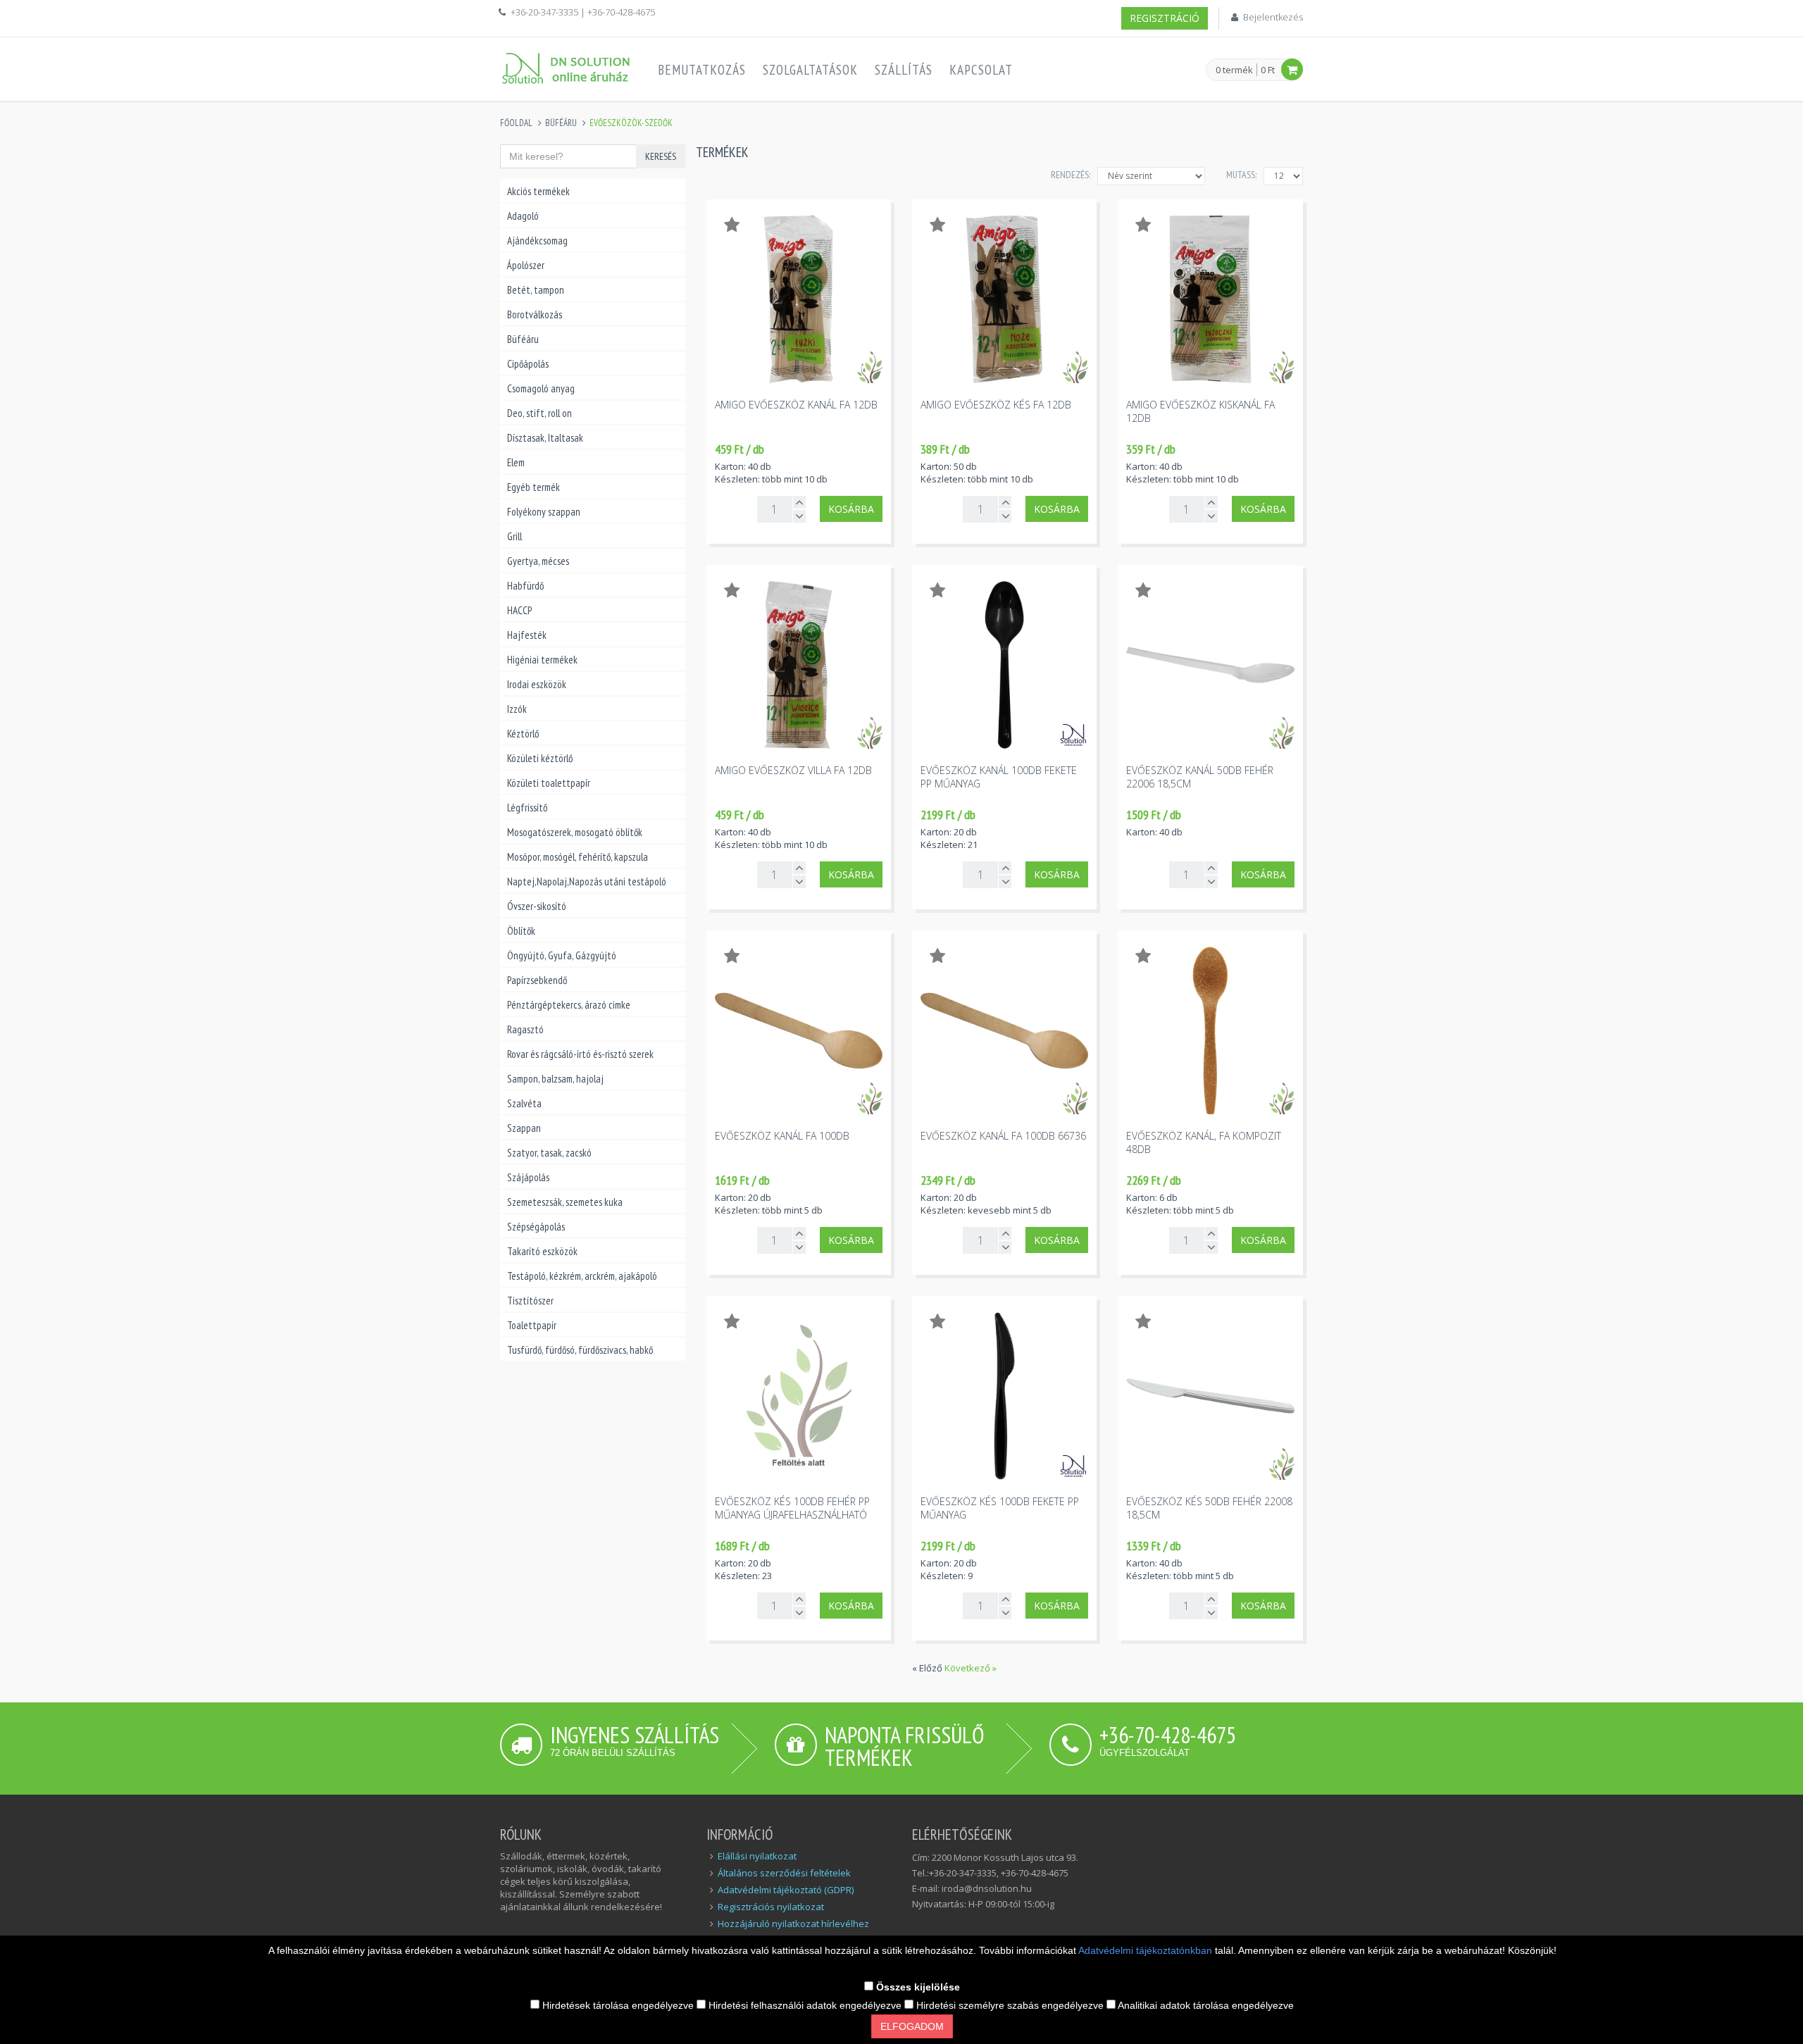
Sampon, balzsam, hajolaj (555, 1079)
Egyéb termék (534, 487)
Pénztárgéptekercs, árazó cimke (569, 1005)
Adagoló (523, 216)
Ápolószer (526, 265)
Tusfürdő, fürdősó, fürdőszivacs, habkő (580, 1350)
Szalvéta (524, 1103)
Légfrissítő (527, 808)
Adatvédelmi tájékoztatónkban (1147, 1950)
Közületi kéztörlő (540, 758)
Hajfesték (527, 635)
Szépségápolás (536, 1227)
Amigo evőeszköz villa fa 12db (793, 770)
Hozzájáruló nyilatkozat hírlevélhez (793, 1924)
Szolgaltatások (810, 70)
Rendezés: (1071, 175)
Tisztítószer (530, 1301)
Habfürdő (525, 586)
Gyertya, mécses (538, 561)
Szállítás (904, 70)
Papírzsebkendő (537, 980)
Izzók (517, 709)
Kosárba (851, 509)
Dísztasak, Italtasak (545, 438)
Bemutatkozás (702, 70)
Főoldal (516, 123)
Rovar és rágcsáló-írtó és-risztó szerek (580, 1054)
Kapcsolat (981, 70)
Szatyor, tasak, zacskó (549, 1153)
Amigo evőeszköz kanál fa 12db (796, 405)
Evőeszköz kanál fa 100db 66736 (1003, 1136)
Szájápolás (528, 1177)
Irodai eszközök (537, 684)
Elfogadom (912, 2026)
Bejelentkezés (1273, 17)
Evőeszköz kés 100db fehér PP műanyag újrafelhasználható (792, 1508)
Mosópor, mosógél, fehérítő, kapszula (578, 857)
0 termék (1234, 70)
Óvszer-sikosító (537, 906)
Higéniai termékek (542, 660)
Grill (514, 536)
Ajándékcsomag (537, 241)
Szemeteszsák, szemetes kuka (565, 1202)
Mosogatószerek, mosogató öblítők (575, 832)
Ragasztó (525, 1029)
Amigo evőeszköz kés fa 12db (996, 405)
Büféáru (561, 123)
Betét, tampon (536, 290)
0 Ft (1268, 70)
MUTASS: (1241, 175)
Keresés (661, 156)
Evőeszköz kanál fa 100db (782, 1136)
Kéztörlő (523, 734)
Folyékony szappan (544, 512)
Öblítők (521, 931)
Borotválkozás (535, 314)
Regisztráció (1165, 18)
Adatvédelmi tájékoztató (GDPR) (786, 1890)
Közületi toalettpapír (549, 783)
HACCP (519, 610)
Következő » (971, 1668)
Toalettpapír (532, 1325)
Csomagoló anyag (541, 388)
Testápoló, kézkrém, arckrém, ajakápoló (582, 1276)
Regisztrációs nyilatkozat (771, 1907)
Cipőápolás (528, 364)
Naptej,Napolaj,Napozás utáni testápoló (587, 881)
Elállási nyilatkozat (757, 1856)
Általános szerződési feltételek (784, 1873)
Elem (516, 462)
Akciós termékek (538, 191)
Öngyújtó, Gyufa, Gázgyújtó (562, 955)
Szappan (524, 1128)
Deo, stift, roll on (539, 413)
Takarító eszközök (542, 1251)
